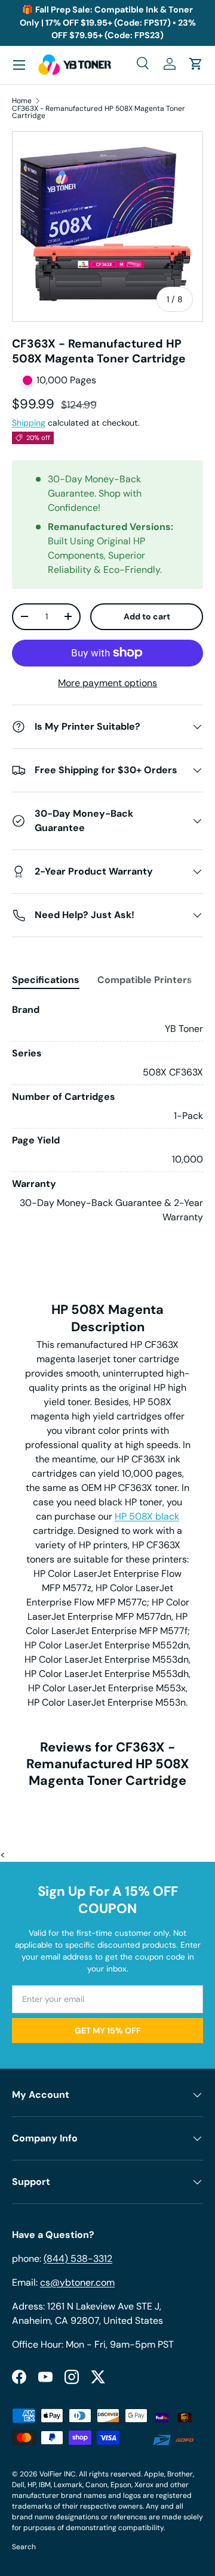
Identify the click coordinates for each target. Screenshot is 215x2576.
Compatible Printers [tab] (145, 980)
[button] (196, 64)
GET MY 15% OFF (108, 2031)
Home (22, 101)
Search (24, 2547)
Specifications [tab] (46, 980)
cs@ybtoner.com (77, 2282)
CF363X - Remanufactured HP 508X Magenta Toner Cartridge (99, 112)
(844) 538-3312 (78, 2259)
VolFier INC (58, 2474)
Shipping (29, 423)
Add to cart (147, 616)
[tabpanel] (107, 1114)
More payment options (107, 683)
